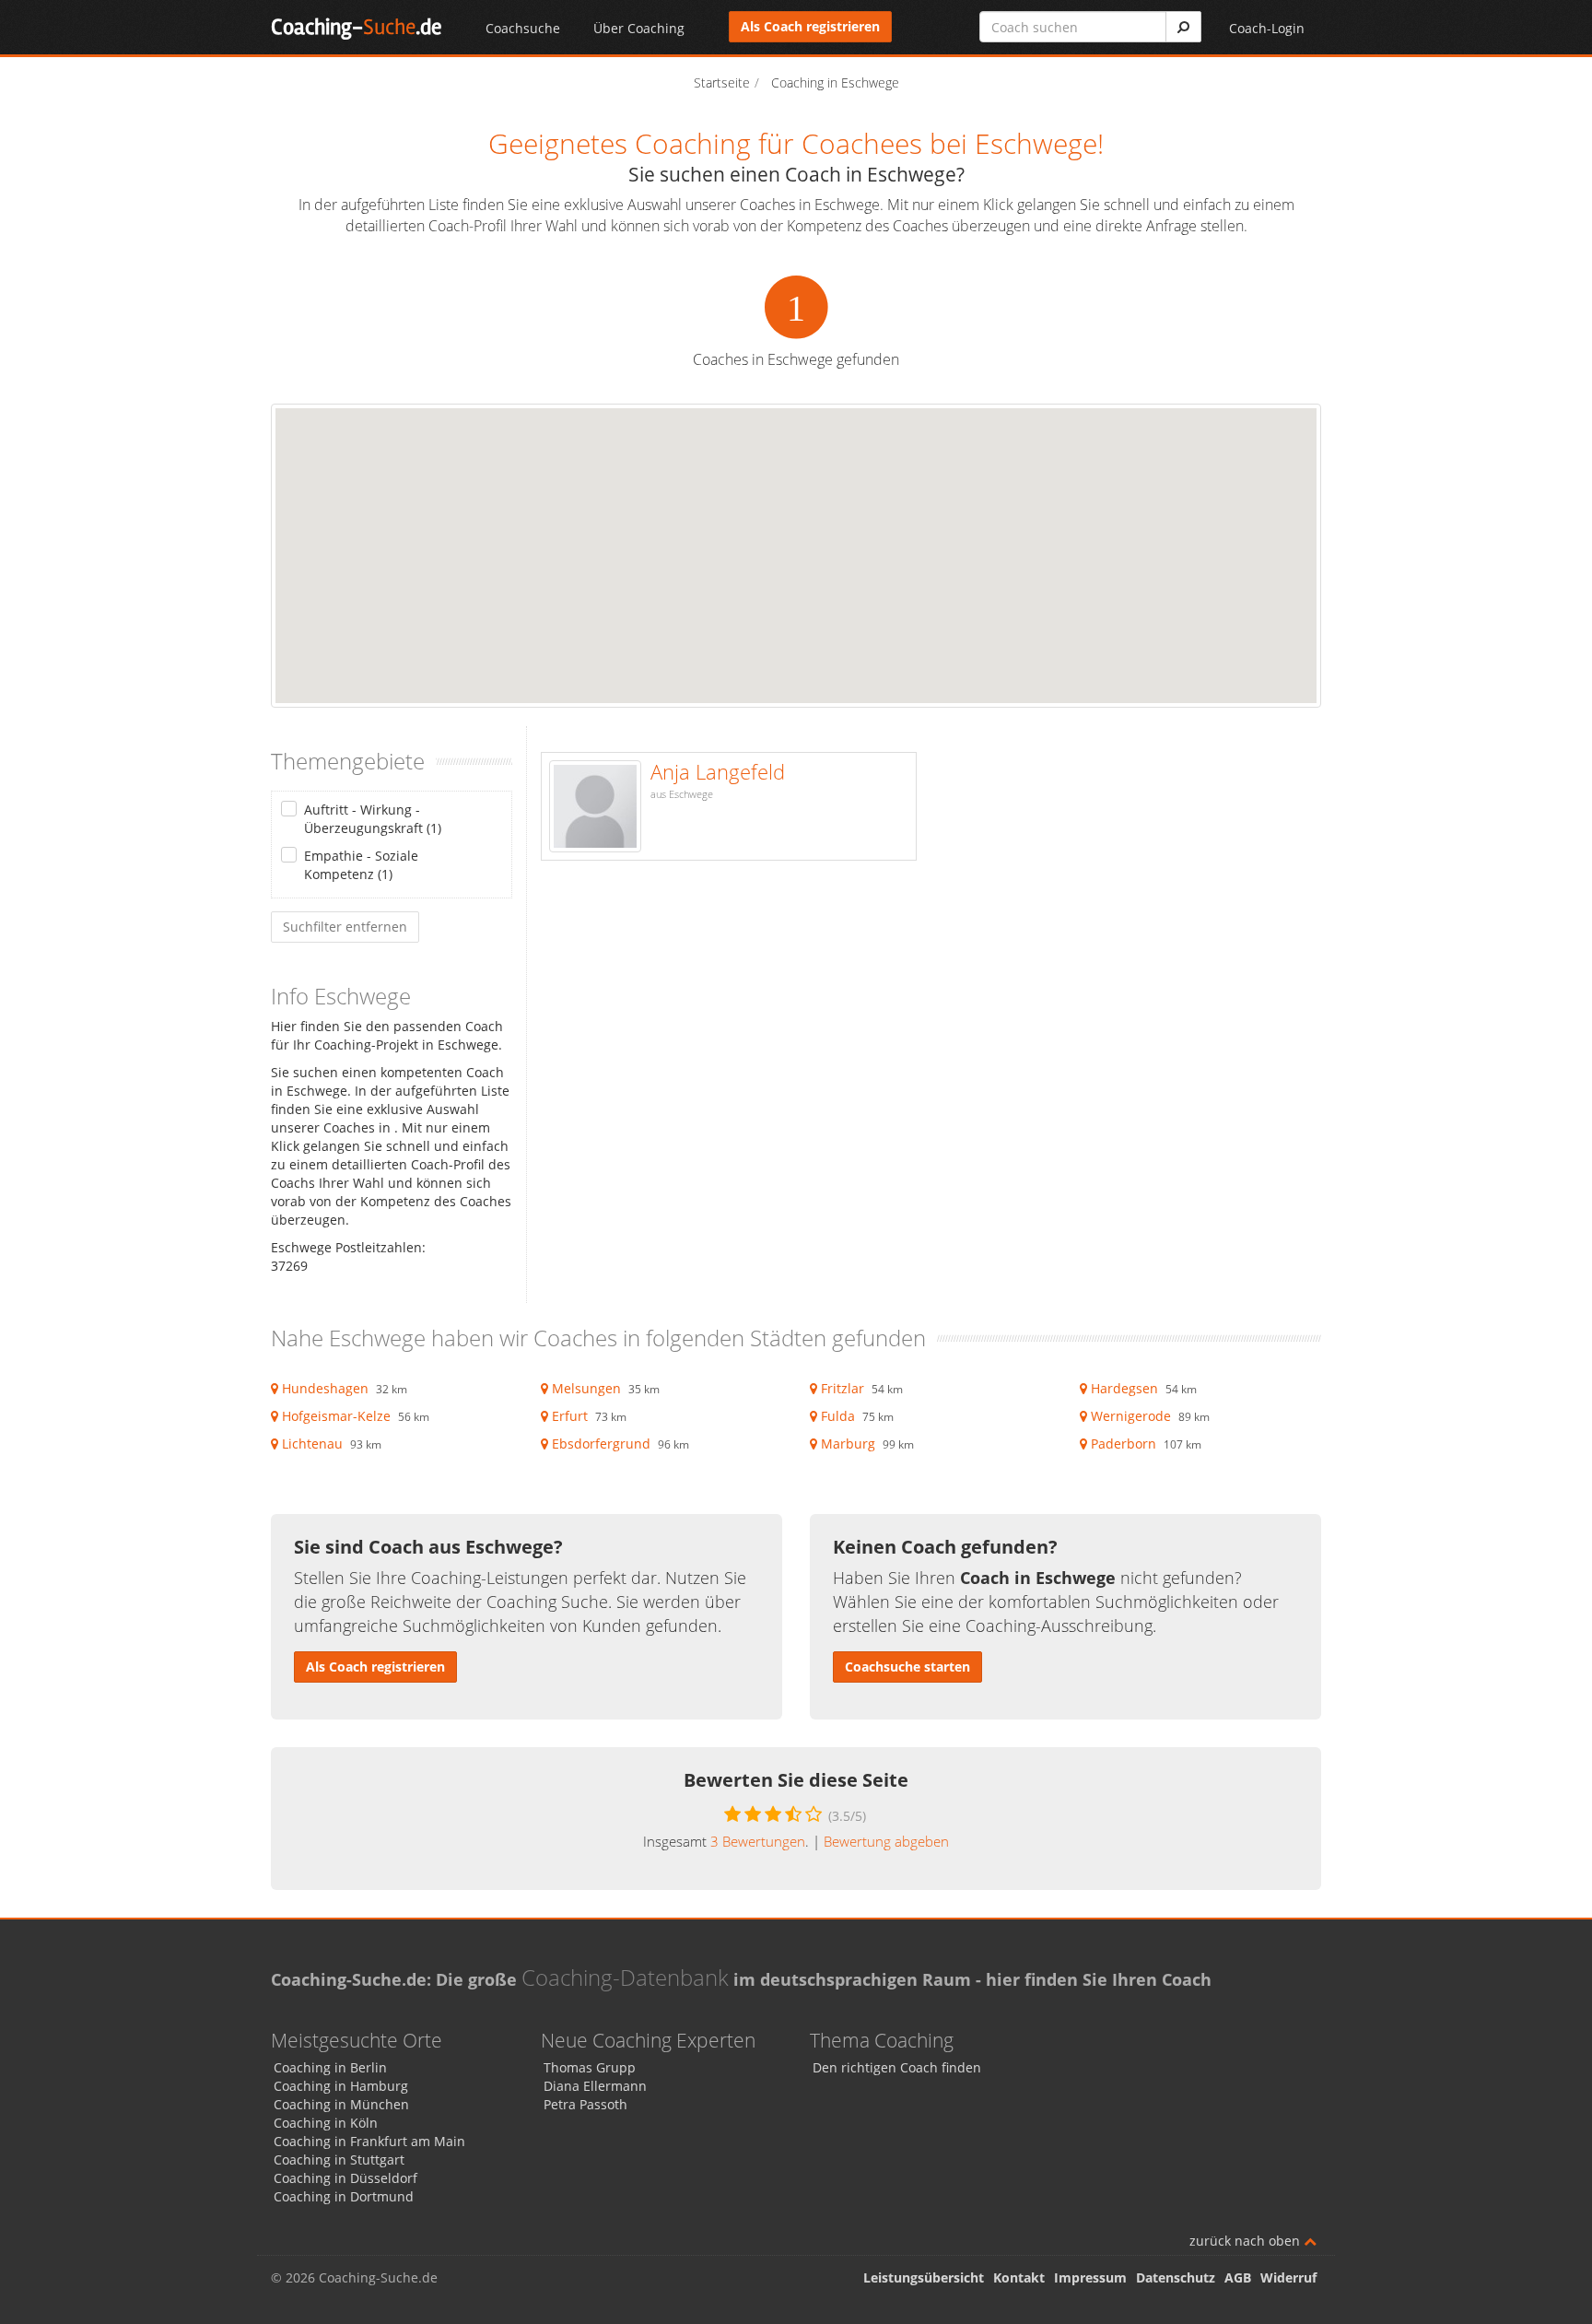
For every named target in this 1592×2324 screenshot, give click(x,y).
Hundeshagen (325, 1388)
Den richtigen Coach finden (897, 2067)
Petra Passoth (585, 2104)
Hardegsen (1124, 1388)
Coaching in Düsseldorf (345, 2178)
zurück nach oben (1247, 2241)
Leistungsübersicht (924, 2277)
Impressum (1090, 2277)
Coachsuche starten (907, 1667)
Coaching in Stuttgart (339, 2160)
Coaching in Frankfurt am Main (369, 2141)
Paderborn (1124, 1444)
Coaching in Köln (326, 2123)
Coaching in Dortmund (344, 2196)
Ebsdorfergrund (601, 1444)
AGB (1238, 2277)
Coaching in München (341, 2104)
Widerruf (1288, 2277)
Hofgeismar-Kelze (336, 1416)
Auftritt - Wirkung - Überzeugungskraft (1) (373, 819)
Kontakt (1019, 2277)
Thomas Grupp (590, 2067)
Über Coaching (639, 28)
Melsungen (586, 1388)
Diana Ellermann (595, 2086)
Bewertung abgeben (886, 1841)
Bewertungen (758, 1841)
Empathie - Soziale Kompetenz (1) (361, 865)
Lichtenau (312, 1444)
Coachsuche (523, 28)
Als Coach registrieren (810, 26)
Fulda (838, 1416)
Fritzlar (843, 1388)
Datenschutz (1176, 2277)
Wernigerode (1131, 1416)
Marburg (848, 1444)
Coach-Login (1267, 28)
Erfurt (570, 1416)
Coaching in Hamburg (341, 2086)
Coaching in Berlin (330, 2067)
